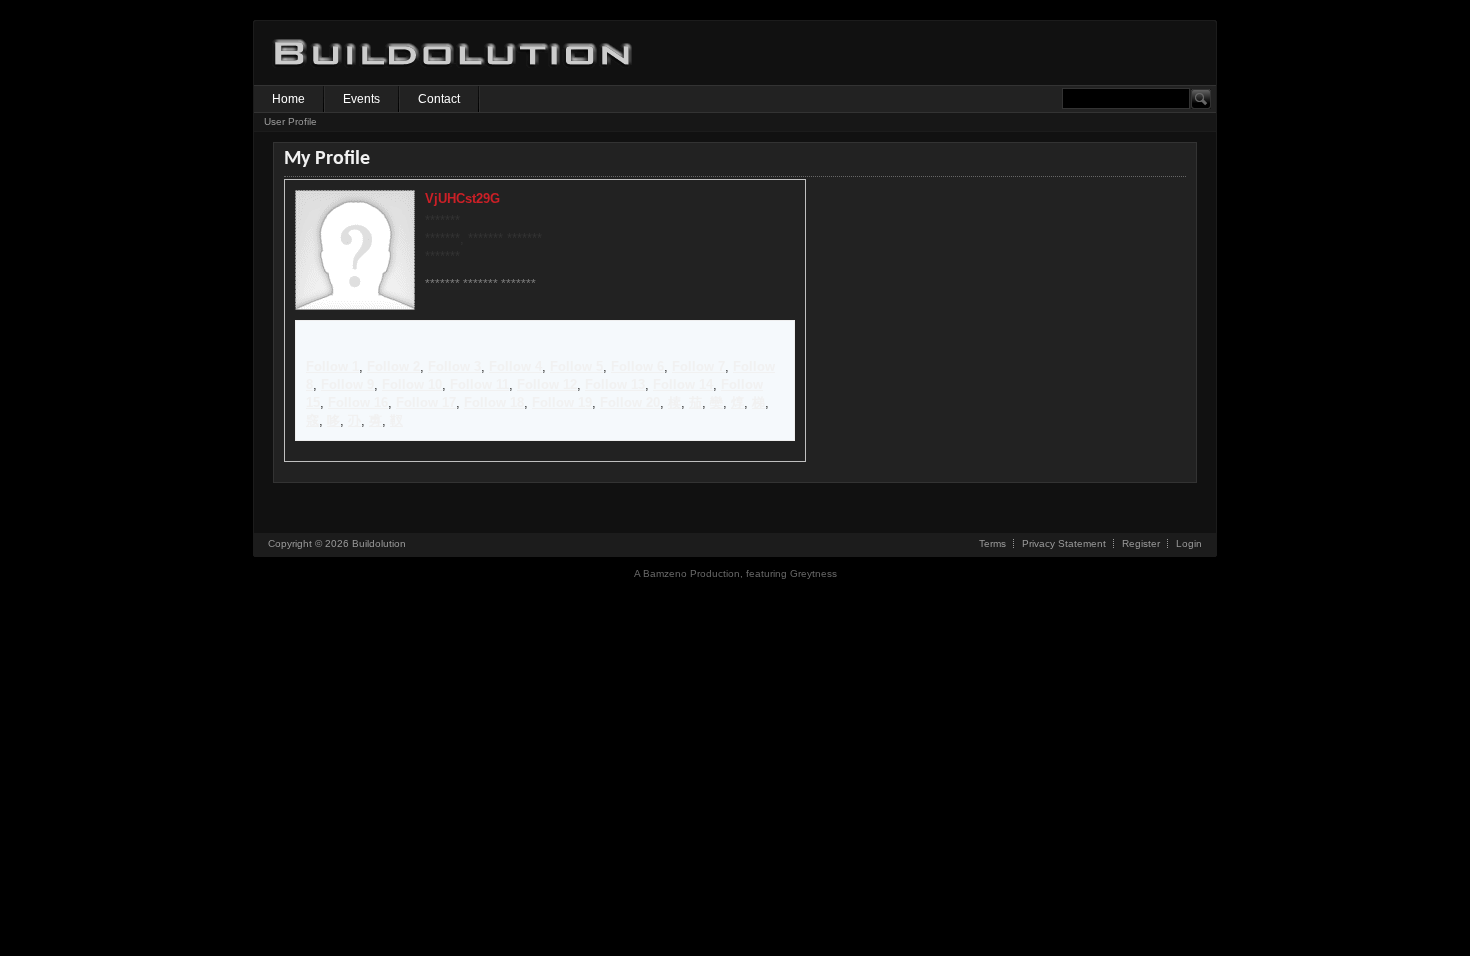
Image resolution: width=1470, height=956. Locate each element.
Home (288, 99)
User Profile (290, 121)
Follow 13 (615, 384)
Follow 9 (347, 384)
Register (1141, 543)
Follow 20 (630, 402)
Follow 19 (562, 402)
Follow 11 (479, 384)
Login (1189, 543)
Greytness (813, 573)
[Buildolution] (454, 80)
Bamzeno (665, 573)
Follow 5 (576, 366)
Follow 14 (683, 384)
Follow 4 (515, 366)
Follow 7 (698, 366)
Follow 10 (412, 384)
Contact (439, 99)
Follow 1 (332, 366)
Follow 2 (393, 366)
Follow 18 (494, 402)
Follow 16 (358, 402)
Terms (992, 543)
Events (361, 99)
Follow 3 (454, 366)
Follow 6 (637, 366)
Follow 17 (426, 402)
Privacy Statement (1064, 543)
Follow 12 (547, 384)
